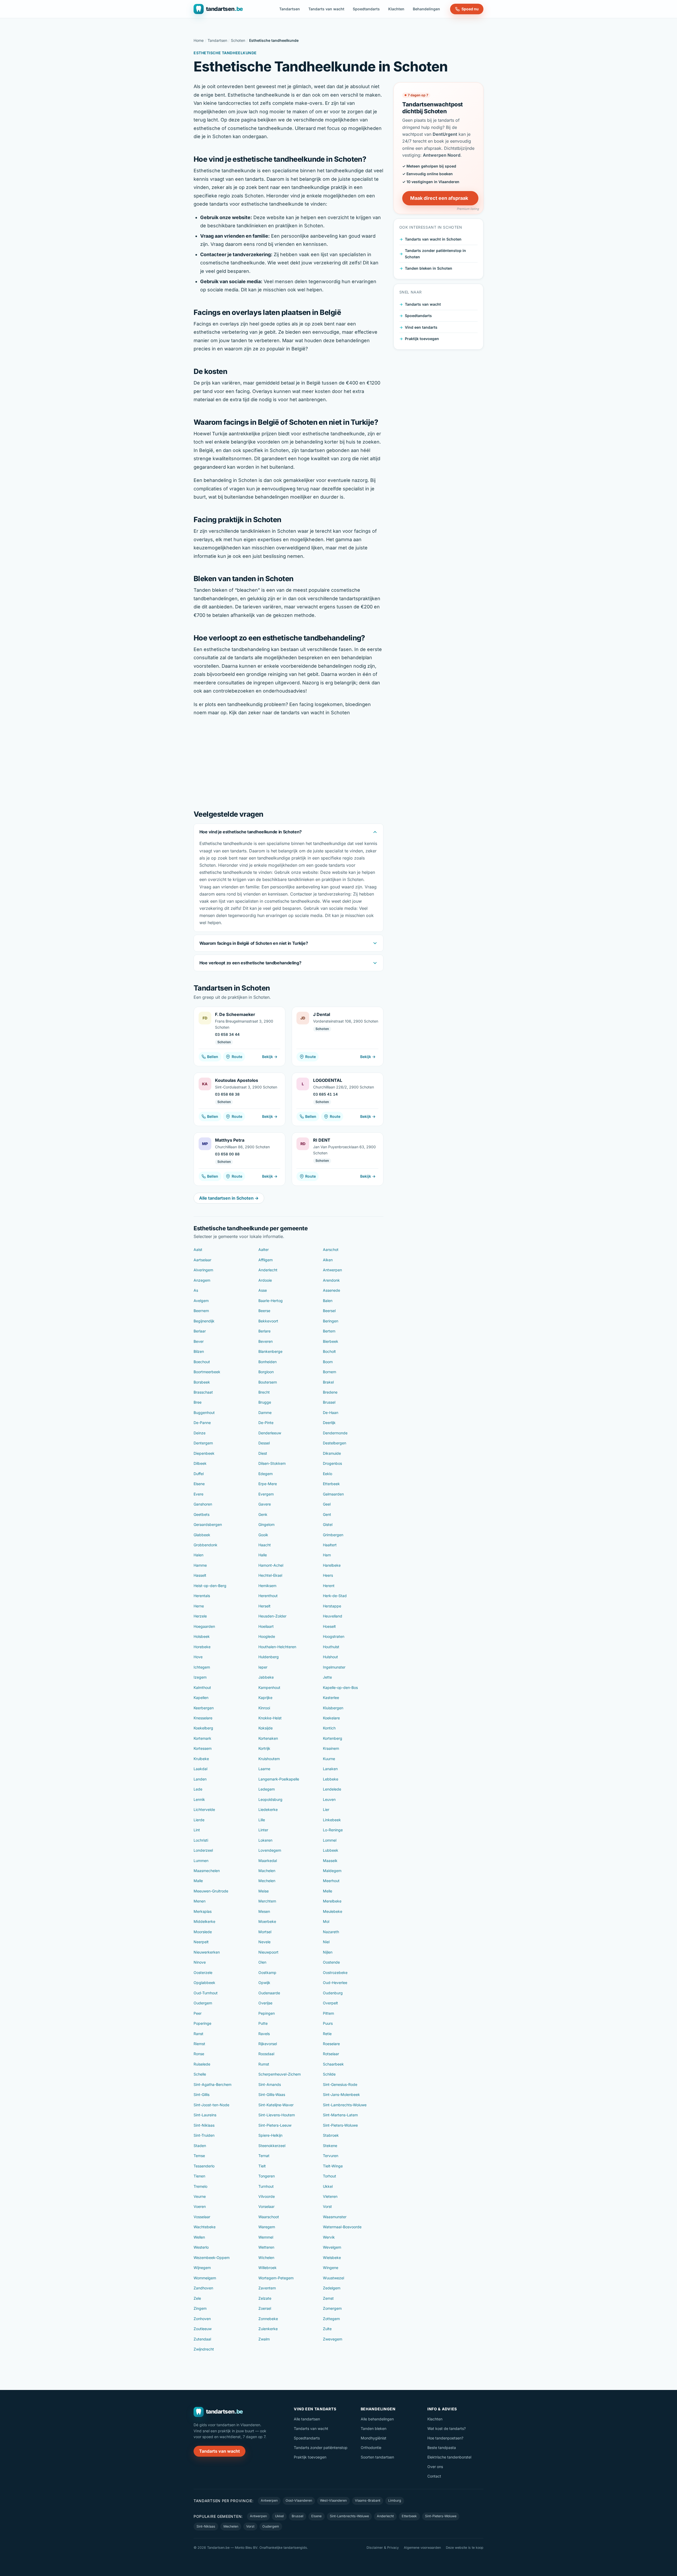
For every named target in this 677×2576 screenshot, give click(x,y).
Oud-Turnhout (206, 1993)
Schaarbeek (333, 2064)
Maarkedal (268, 1861)
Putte (263, 2023)
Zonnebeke (268, 2319)
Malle (198, 1881)
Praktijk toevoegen (422, 339)
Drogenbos (332, 1463)
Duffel (199, 1474)
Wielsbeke (332, 2258)
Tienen (199, 2176)
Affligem (266, 1260)
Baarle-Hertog (271, 1301)
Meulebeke (333, 1911)
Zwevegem (333, 2339)
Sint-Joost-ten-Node (211, 2105)
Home (199, 40)
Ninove (200, 1962)
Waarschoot (269, 2217)
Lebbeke (331, 1779)
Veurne (200, 2196)
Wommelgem (205, 2278)
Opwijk (264, 1983)
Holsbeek (202, 1636)
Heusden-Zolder (272, 1616)
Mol (326, 1921)
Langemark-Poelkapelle (279, 1779)
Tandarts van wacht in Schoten (433, 239)
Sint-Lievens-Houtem (277, 2115)
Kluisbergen (333, 1708)
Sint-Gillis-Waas (272, 2094)
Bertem (329, 1331)
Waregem (267, 2227)
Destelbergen (335, 1443)
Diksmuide (332, 1453)
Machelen (267, 1871)
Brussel (329, 1402)
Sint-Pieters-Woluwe (340, 2125)
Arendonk (331, 1280)
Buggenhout (204, 1413)
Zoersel (265, 2308)
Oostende (331, 1962)
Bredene (330, 1392)
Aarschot (331, 1249)
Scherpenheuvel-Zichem (280, 2074)
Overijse (265, 2003)
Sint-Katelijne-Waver (276, 2105)
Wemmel (266, 2237)
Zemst (328, 2298)
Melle (328, 1891)
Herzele (200, 1616)
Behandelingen (426, 9)
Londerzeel (203, 1850)
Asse (263, 1290)
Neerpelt (201, 1942)
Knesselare (203, 1718)
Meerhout (331, 1881)
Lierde (199, 1820)
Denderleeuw (270, 1433)
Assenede (331, 1290)
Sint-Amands (270, 2084)
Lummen (201, 1861)
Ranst (198, 2034)
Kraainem (331, 1748)
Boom (328, 1362)
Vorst (327, 2206)
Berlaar (200, 1331)
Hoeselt (329, 1626)
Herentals (202, 1596)
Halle (263, 1555)
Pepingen (267, 2013)
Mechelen (267, 1881)
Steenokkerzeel (272, 2146)
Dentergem (203, 1443)
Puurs (328, 2023)
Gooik (263, 1535)
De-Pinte (266, 1423)
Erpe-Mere (268, 1484)
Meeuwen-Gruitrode (211, 1891)
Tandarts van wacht (326, 9)
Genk (263, 1514)
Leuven (329, 1799)
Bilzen (199, 1351)
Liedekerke (268, 1809)
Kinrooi (264, 1708)
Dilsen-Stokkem (272, 1463)
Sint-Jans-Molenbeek (341, 2094)
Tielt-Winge (333, 2166)
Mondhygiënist (374, 2438)
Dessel (264, 1443)
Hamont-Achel (271, 1565)
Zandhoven (203, 2288)
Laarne (264, 1769)
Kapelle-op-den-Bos (340, 1687)
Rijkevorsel (268, 2044)
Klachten (396, 9)
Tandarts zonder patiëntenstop (321, 2448)
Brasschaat (203, 1392)
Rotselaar (331, 2054)
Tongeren (267, 2176)
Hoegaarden (204, 1626)
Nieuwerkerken (207, 1952)
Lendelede (332, 1789)
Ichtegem (202, 1667)
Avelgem (201, 1301)
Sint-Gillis (202, 2094)
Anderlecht (268, 1270)
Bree (198, 1402)
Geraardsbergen (208, 1524)
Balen (328, 1301)
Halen (198, 1555)
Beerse (264, 1311)
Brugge (265, 1402)
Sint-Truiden (204, 2135)
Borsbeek (202, 1382)
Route (237, 1057)
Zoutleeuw (203, 2329)
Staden (200, 2146)
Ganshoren (203, 1504)
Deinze (200, 1433)
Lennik (199, 1799)
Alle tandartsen (307, 2419)
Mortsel (265, 1932)
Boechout (202, 1362)
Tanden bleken (374, 2428)
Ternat (264, 2156)
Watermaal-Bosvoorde (342, 2227)
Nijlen (328, 1952)
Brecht (264, 1392)
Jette (327, 1677)
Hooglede (267, 1636)
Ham (327, 1555)
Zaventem (267, 2288)
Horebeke (202, 1647)
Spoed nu (470, 9)
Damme (265, 1413)
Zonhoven (202, 2319)
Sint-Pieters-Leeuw (275, 2125)
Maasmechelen (207, 1871)
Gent (327, 1514)
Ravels (264, 2034)
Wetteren (266, 2247)
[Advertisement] (289, 762)
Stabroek (331, 2135)
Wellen (199, 2237)
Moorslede (203, 1932)
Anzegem (202, 1280)
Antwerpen (332, 1270)
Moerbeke (267, 1921)
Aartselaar (202, 1260)
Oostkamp (267, 1972)
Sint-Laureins (205, 2115)
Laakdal (200, 1769)
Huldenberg (269, 1657)
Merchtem (267, 1901)
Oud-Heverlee (335, 1983)
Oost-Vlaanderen (299, 2500)
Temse (199, 2156)
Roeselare (331, 2044)
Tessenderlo (204, 2166)
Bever (199, 1341)
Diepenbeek (204, 1453)
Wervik (329, 2237)
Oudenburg (333, 1993)
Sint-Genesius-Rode (340, 2084)
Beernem (201, 1311)
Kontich (329, 1728)
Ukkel (328, 2186)
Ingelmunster (334, 1667)
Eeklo (328, 1474)
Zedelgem (332, 2288)
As (196, 1290)
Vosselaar (202, 2217)
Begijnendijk (204, 1321)
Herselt (264, 1606)
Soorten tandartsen (377, 2457)
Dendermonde (335, 1433)
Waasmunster (335, 2217)
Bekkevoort (268, 1321)
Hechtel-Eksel (270, 1575)
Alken (328, 1260)
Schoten (238, 40)
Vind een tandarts (421, 327)
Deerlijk (329, 1423)
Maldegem (332, 1871)
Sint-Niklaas (204, 2125)
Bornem (330, 1372)
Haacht (265, 1545)
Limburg (395, 2500)
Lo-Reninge (333, 1830)
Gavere (265, 1504)
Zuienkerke (268, 2329)
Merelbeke (332, 1901)
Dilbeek (200, 1463)
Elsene (199, 1484)
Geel (327, 1504)
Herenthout (268, 1596)
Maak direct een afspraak (439, 198)
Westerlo (201, 2247)
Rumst (264, 2064)
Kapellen (201, 1698)
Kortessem (203, 1748)
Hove (198, 1657)
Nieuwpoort (268, 1952)
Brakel (328, 1382)
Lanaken (330, 1769)
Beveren (266, 1341)
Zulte (327, 2329)
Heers (328, 1575)
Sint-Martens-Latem (340, 2115)
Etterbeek (331, 1484)
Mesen (264, 1911)
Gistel (328, 1524)
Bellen (213, 1057)
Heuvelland (333, 1616)
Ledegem (267, 1789)
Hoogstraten (334, 1636)
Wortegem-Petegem (276, 2278)
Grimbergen (333, 1535)
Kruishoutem (269, 1759)
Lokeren (265, 1840)
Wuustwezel (333, 2278)
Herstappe (332, 1606)
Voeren (200, 2206)
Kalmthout (202, 1687)
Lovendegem (270, 1850)
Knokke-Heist (270, 1718)
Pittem (328, 2013)
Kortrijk (264, 1748)
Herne (199, 1606)
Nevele (264, 1942)
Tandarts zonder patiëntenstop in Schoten (435, 254)
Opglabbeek (204, 1983)
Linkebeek (332, 1820)
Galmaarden (333, 1494)
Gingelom (266, 1524)
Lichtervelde (204, 1809)
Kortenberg (333, 1738)
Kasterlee (331, 1698)
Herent (329, 1586)
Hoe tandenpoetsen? (445, 2438)
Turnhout (266, 2186)
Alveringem (203, 1270)
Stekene (330, 2146)
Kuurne (329, 1759)
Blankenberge (270, 1351)
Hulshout (330, 1657)
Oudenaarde (269, 1993)
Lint (197, 1830)
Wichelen (266, 2258)
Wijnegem (202, 2268)
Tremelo (200, 2186)
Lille (262, 1820)
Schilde (329, 2074)
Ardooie (265, 1280)
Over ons (435, 2467)
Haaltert (330, 1545)
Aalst (198, 1249)
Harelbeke (332, 1565)
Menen (200, 1901)
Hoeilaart (266, 1626)
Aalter (264, 1249)
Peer (198, 2013)
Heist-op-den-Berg (210, 1586)
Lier (326, 1809)
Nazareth (331, 1932)
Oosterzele (203, 1972)
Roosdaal (266, 2054)
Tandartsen (290, 9)
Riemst (199, 2044)
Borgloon (266, 1372)
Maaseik (330, 1861)
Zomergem (332, 2308)
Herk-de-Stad (335, 1596)
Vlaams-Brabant (368, 2500)
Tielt (262, 2166)
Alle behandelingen (377, 2419)
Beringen (331, 1321)
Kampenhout (269, 1687)
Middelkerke (204, 1921)
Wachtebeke (205, 2227)
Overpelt (330, 2003)
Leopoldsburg (270, 1799)
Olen (262, 1962)
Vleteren (330, 2196)
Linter (263, 1830)
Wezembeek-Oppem (212, 2258)
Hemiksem (267, 1586)
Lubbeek (331, 1850)
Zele (197, 2298)
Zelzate (265, 2298)
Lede (198, 1789)
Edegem (266, 1474)
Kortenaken (268, 1738)
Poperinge (202, 2023)
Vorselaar (266, 2206)
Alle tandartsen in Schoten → (229, 1198)
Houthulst (331, 1647)
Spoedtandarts (366, 9)
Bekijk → (270, 1057)
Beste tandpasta (442, 2448)
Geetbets (202, 1514)
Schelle (200, 2074)
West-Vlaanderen (333, 2500)
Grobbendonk (205, 1545)
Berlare (264, 1331)
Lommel (330, 1840)
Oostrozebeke (335, 1972)
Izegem (200, 1677)
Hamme (200, 1565)
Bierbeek (331, 1341)
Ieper (263, 1667)
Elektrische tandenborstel (449, 2457)
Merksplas (203, 1911)
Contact (434, 2476)
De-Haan (331, 1413)
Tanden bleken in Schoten (429, 268)
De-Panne (202, 1423)
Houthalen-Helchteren (277, 1647)
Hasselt (200, 1575)
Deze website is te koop (465, 2548)
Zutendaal (202, 2339)
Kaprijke (265, 1698)
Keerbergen (204, 1708)
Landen (200, 1779)
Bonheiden (267, 1362)
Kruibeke (201, 1759)
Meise (264, 1891)
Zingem (200, 2308)
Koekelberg (203, 1728)
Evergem (266, 1494)
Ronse (199, 2054)
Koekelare (331, 1718)
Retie (327, 2034)
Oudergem (203, 2003)
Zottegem (331, 2319)
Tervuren (331, 2156)
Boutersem (268, 1382)
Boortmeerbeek (207, 1372)
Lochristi (201, 1840)
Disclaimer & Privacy (383, 2548)
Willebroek (267, 2268)
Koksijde (266, 1728)
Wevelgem (332, 2247)
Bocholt (329, 1351)
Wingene (331, 2268)
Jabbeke (266, 1677)
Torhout (330, 2176)
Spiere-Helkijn (270, 2135)
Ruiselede (202, 2064)
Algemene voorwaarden (422, 2548)
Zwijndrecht (204, 2349)
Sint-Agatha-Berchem (212, 2084)
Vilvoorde (267, 2196)
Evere (198, 1494)
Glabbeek (202, 1535)
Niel (326, 1942)
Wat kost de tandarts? (447, 2428)
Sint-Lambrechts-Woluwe (345, 2105)
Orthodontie (371, 2448)
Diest (263, 1453)
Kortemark (202, 1738)
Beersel (329, 1311)
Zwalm (264, 2339)
